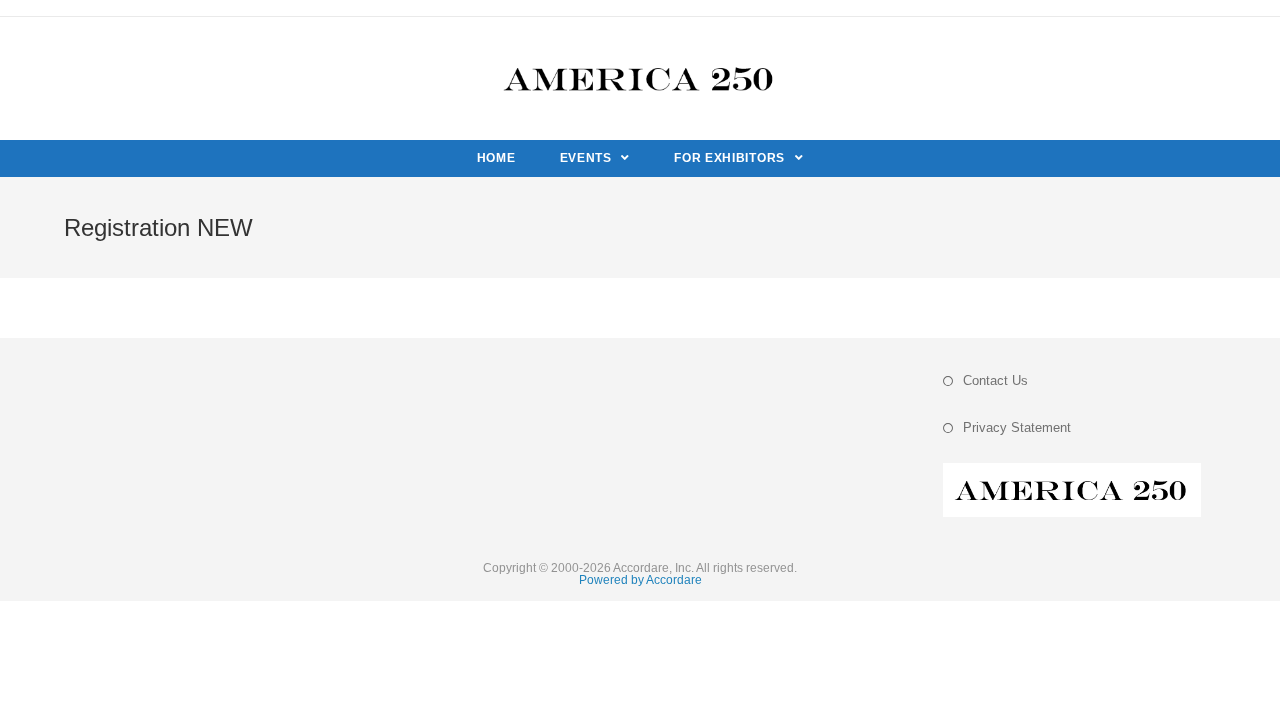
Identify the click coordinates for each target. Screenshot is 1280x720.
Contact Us (995, 380)
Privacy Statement (1017, 427)
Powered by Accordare (640, 580)
